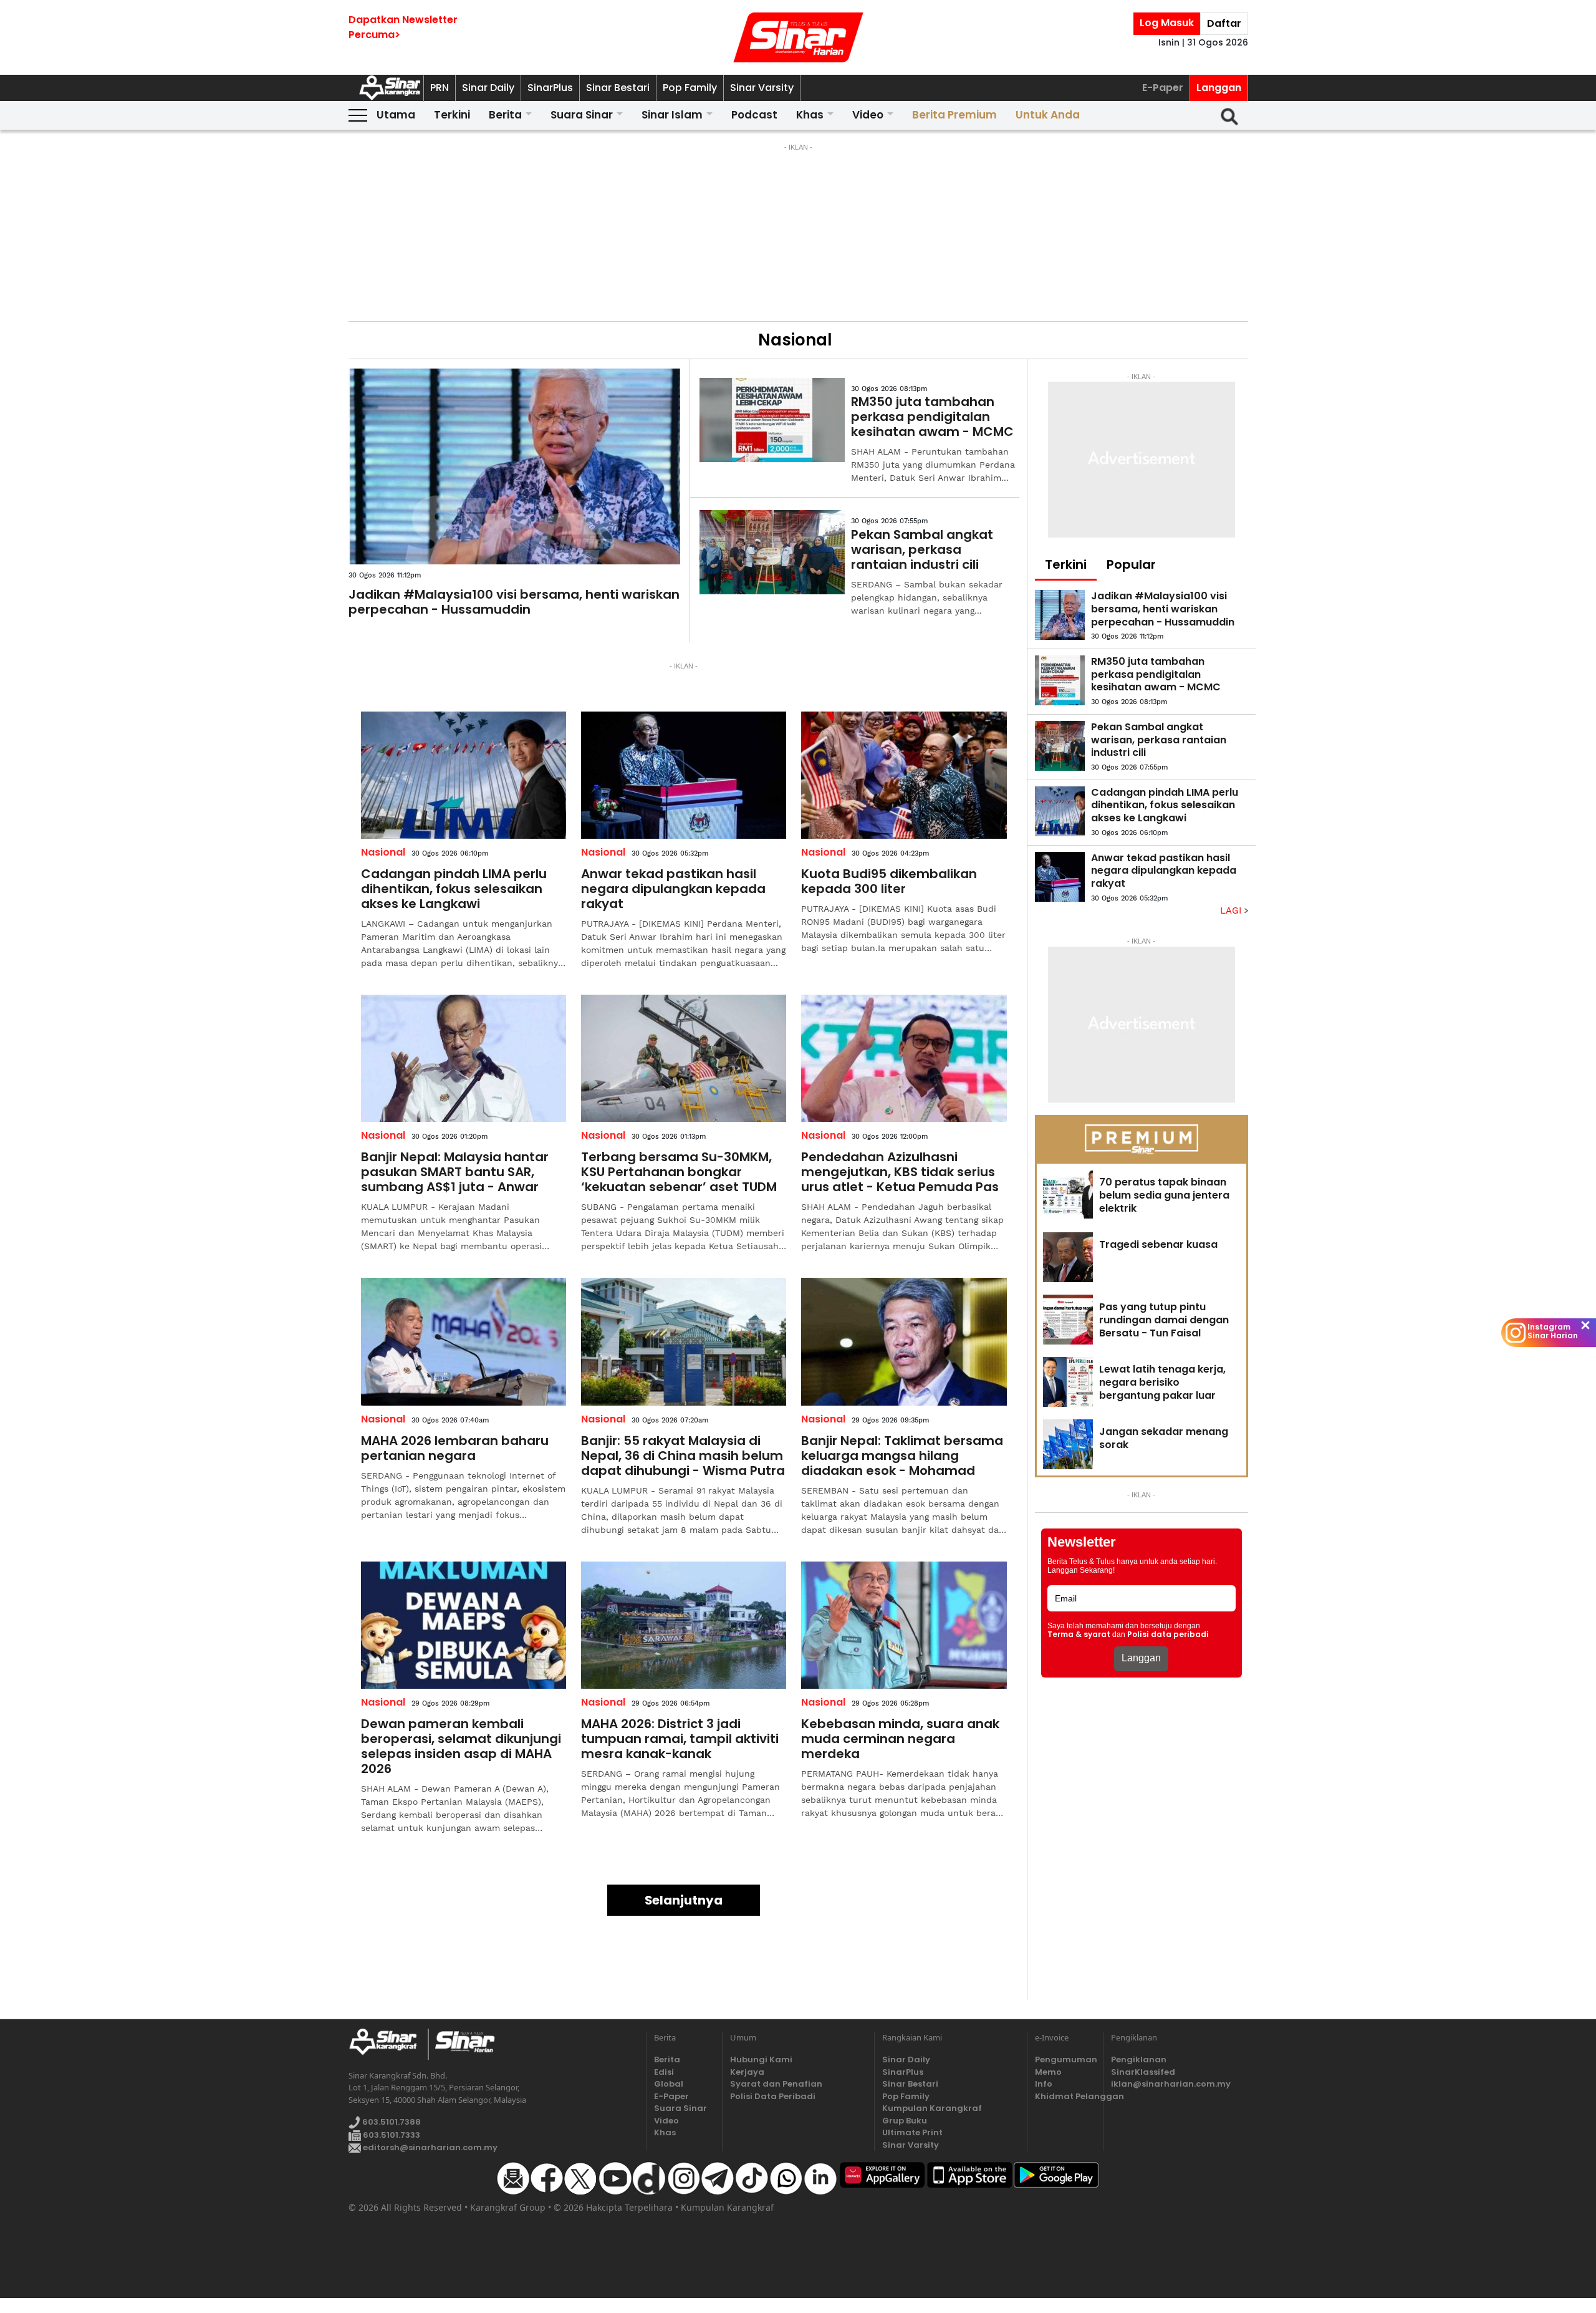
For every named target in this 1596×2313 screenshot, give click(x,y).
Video (868, 115)
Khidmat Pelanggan (1065, 2096)
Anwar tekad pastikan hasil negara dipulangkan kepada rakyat (673, 889)
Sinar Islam (672, 115)
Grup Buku (905, 2121)
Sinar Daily (488, 88)
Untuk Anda (1048, 115)
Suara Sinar (582, 115)
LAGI (1232, 910)
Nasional (383, 852)
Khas (810, 115)
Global (669, 2084)
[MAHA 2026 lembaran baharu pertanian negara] (464, 1341)
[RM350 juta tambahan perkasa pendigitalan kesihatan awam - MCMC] (772, 420)
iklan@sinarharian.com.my (1171, 2084)
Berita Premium (954, 115)
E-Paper (1163, 88)
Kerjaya (747, 2072)
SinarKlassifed (1143, 2072)
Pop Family (690, 88)
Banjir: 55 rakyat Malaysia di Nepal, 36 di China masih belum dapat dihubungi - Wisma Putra (683, 1456)
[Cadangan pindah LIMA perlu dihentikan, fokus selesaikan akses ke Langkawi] (464, 775)
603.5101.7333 (391, 2135)
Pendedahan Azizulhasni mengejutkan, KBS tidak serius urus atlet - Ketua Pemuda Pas (900, 1172)
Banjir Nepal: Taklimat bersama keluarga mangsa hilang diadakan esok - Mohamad (902, 1456)
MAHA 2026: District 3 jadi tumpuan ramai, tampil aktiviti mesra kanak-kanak (680, 1739)
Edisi (664, 2072)
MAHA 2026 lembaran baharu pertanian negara (455, 1448)
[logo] (388, 2044)
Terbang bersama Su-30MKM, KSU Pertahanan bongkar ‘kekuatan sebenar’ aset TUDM (679, 1172)
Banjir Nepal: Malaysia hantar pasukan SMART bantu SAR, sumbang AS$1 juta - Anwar (455, 1172)
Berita (505, 115)
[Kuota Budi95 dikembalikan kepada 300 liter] (904, 775)
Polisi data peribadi (1168, 1635)
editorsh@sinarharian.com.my (429, 2147)
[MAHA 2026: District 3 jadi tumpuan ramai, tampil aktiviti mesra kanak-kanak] (684, 1625)
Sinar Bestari (618, 88)
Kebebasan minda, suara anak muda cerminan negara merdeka (900, 1739)
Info (1044, 2084)
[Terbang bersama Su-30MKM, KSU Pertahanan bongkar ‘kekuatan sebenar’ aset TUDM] (684, 1058)
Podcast (754, 115)
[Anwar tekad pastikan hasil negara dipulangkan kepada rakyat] (684, 775)
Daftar (1224, 23)
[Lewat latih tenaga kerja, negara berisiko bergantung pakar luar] (1068, 1382)
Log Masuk (1167, 23)
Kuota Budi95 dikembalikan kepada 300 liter (889, 881)
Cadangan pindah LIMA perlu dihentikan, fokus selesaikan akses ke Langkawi (454, 889)
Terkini (452, 115)
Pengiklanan (1139, 2059)
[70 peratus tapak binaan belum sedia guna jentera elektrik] (1068, 1195)
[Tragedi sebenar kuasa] (1068, 1257)
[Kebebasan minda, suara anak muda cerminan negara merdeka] (904, 1625)
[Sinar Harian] (798, 37)
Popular (1131, 564)
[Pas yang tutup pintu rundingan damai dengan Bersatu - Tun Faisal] (1068, 1320)
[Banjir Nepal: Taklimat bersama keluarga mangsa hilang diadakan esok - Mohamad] (904, 1341)
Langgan (1219, 88)
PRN (440, 88)
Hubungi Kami (761, 2059)
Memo (1048, 2072)
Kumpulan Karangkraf (932, 2108)
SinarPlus (550, 88)
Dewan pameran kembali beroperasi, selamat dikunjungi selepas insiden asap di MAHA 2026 (461, 1746)
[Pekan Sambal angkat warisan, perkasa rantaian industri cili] (772, 552)
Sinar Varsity (762, 88)
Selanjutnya (684, 1900)
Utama (396, 115)
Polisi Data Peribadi (773, 2096)
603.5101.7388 (391, 2122)
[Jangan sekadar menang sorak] (1068, 1444)
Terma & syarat (1079, 1635)
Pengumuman (1065, 2059)
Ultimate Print (912, 2132)
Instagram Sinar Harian (1553, 1331)
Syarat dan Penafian (776, 2084)
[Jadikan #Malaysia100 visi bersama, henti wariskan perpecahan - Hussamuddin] (515, 466)
